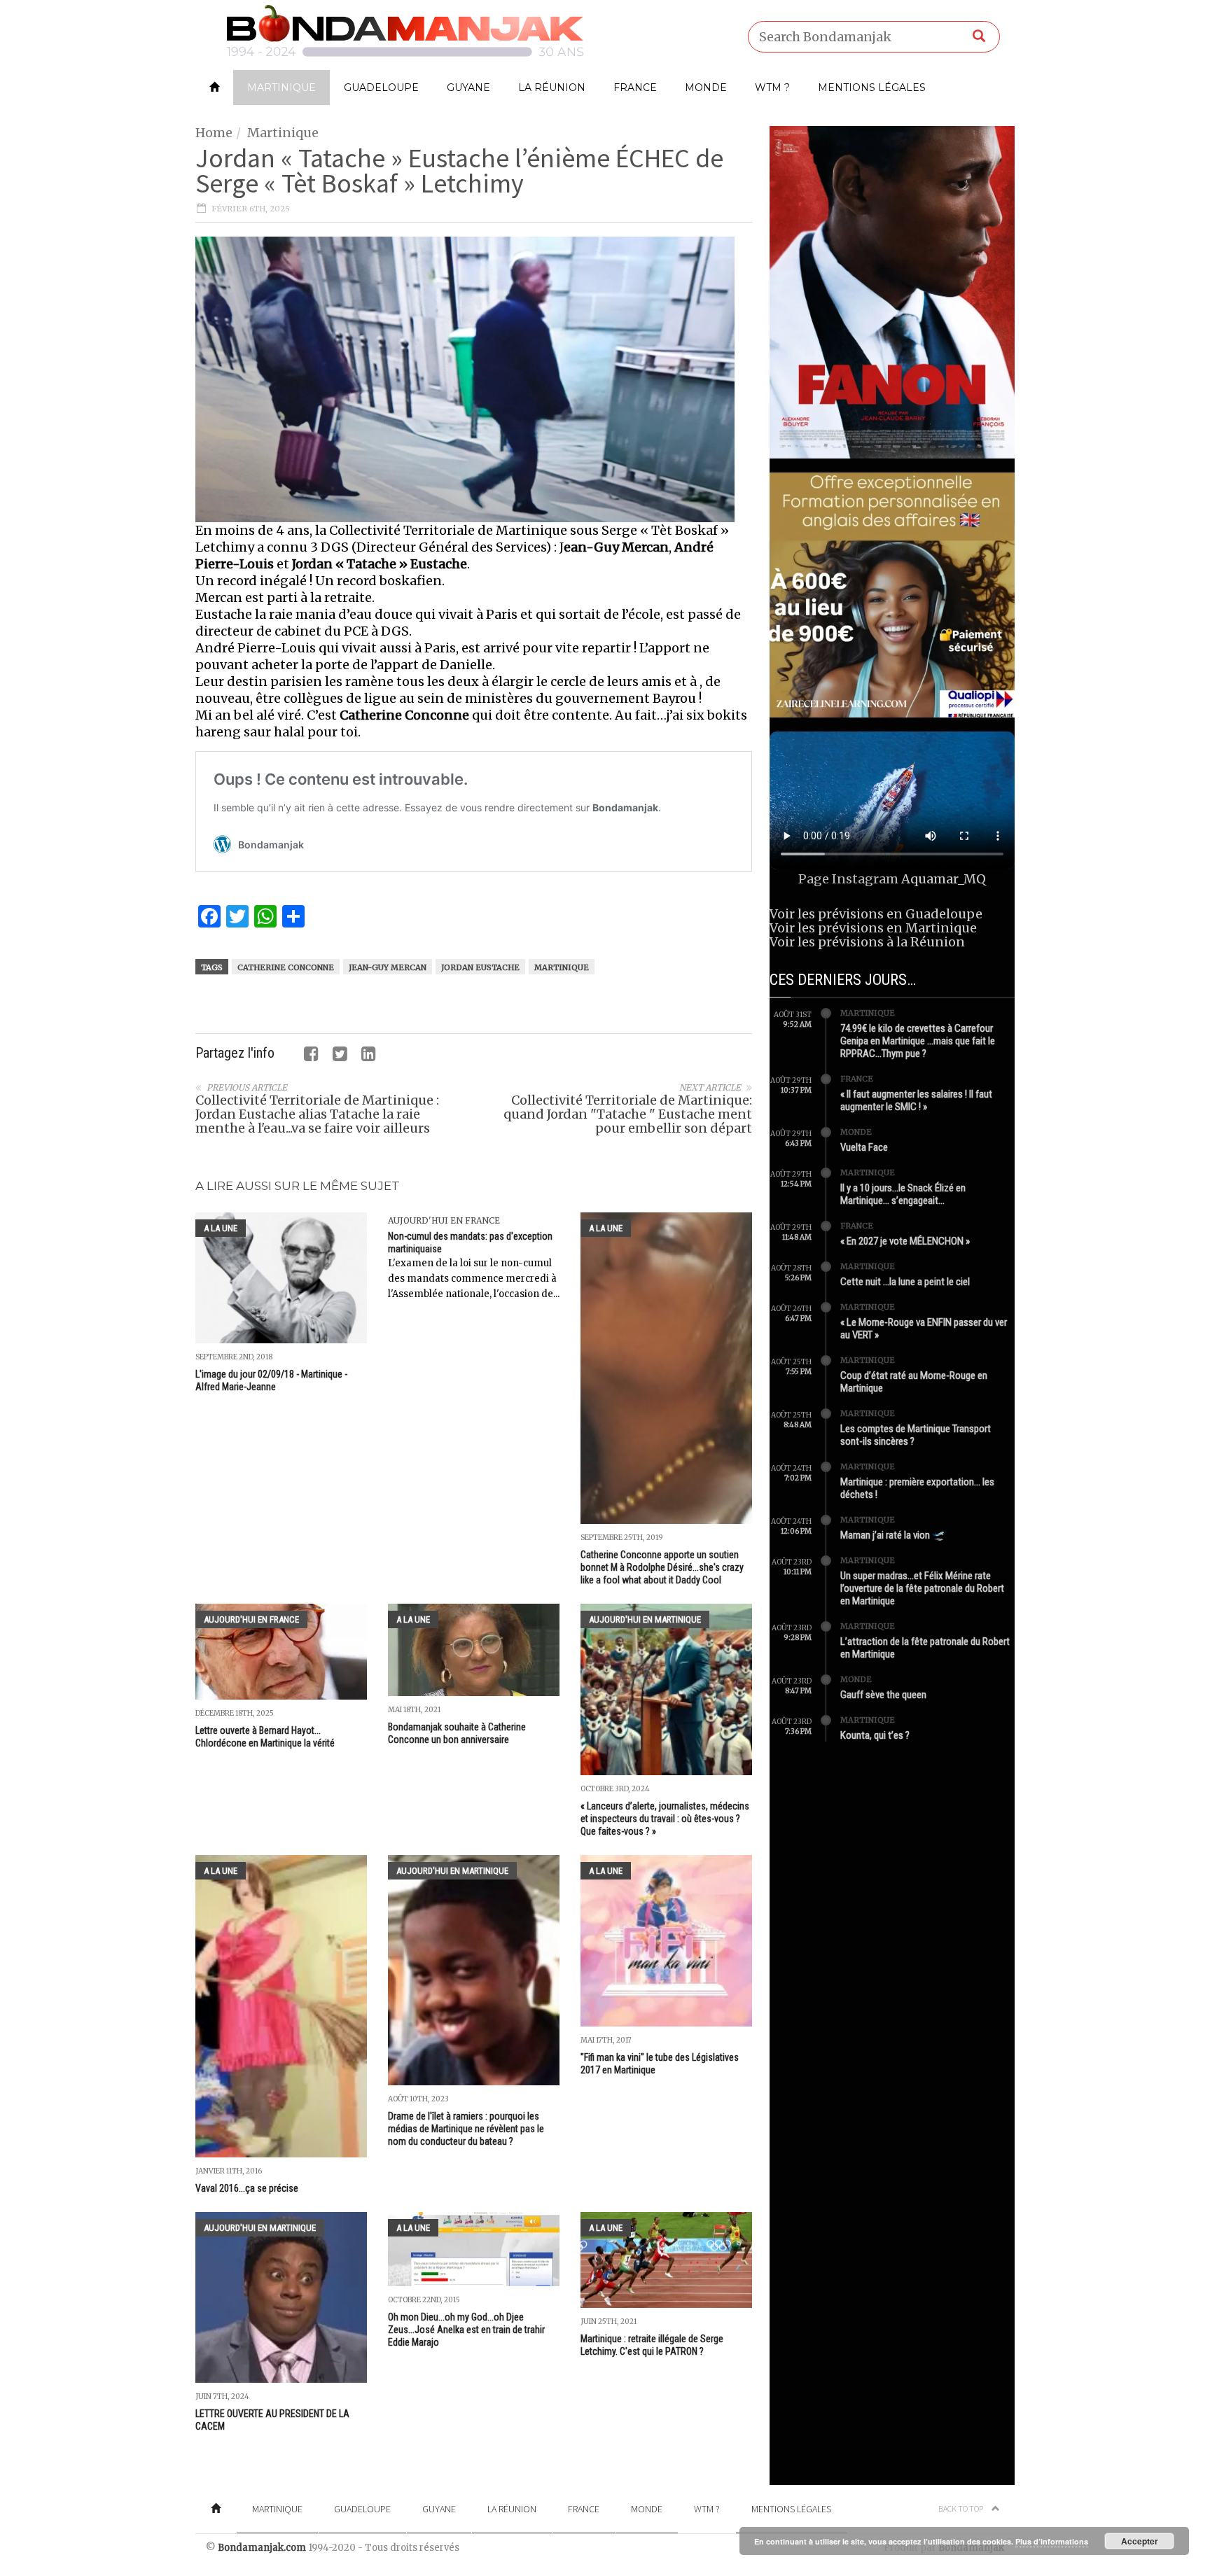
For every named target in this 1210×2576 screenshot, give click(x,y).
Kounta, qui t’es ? (875, 1735)
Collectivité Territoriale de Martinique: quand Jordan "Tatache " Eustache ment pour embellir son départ (628, 1114)
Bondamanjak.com (262, 2548)
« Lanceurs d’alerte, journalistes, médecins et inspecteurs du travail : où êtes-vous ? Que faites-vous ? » (665, 1819)
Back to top (961, 2508)
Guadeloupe (381, 87)
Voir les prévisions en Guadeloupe (876, 914)
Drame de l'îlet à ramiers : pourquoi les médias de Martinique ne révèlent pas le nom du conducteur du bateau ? (466, 2129)
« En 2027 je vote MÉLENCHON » (905, 1241)
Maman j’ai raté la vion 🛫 (893, 1535)
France (635, 87)
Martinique (281, 87)
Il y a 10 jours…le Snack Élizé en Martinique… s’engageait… (903, 1194)
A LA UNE (221, 1228)
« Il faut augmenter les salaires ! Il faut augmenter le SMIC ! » (916, 1100)
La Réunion (552, 87)
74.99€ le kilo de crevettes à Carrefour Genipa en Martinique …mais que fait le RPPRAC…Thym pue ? (918, 1041)
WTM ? (772, 87)
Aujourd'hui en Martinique (645, 1619)
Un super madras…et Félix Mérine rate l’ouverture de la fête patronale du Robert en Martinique (922, 1588)
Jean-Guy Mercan (388, 967)
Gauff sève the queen (883, 1695)
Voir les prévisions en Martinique (873, 928)
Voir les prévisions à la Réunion (867, 942)
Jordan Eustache (480, 967)
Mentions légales (872, 87)
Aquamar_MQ (944, 879)
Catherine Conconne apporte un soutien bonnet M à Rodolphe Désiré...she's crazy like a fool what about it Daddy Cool (662, 1567)
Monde (706, 87)
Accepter (1140, 2541)
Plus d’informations (1052, 2541)
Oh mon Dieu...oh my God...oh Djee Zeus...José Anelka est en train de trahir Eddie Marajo (466, 2330)
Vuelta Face (864, 1147)
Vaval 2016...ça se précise (247, 2188)
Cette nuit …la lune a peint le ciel (905, 1282)
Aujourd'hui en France (444, 1220)
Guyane (468, 87)
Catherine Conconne (286, 967)
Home (214, 133)
